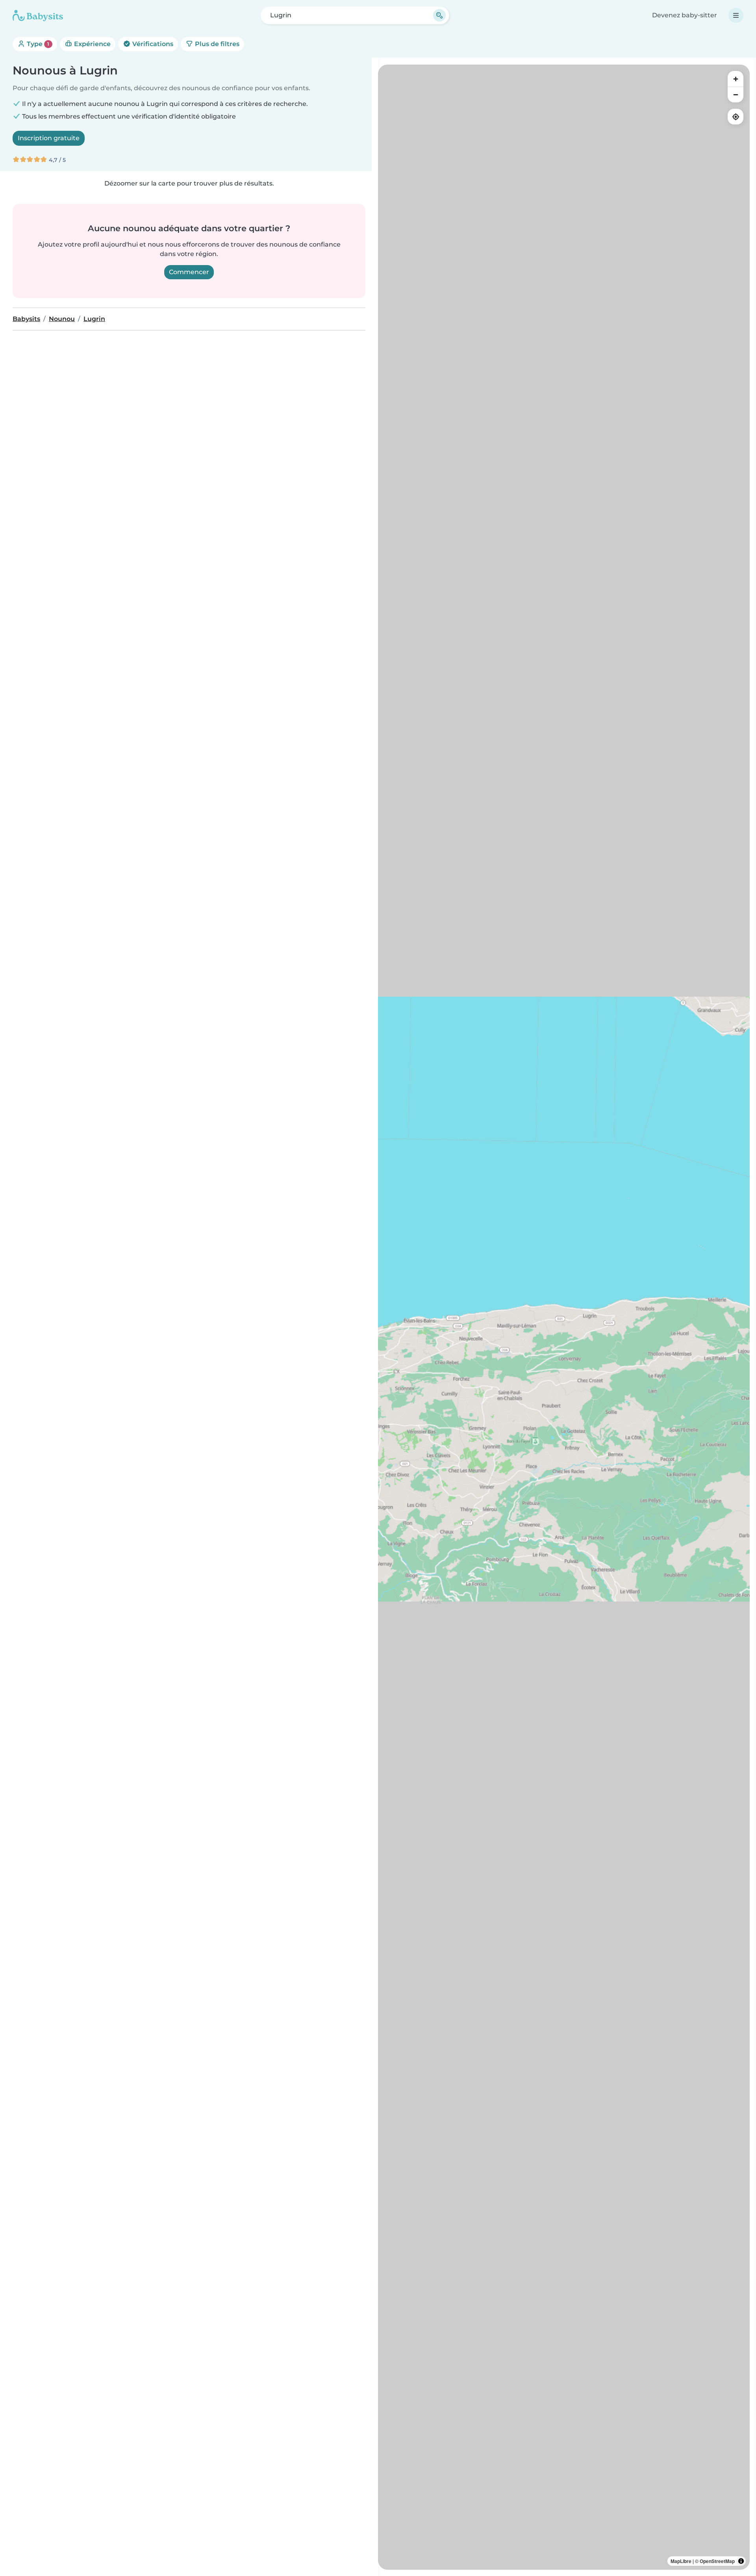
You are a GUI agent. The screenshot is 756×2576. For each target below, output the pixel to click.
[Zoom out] (736, 95)
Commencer (189, 272)
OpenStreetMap (717, 2561)
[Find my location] (736, 117)
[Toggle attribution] (741, 2561)
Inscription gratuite (49, 138)
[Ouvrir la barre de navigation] (736, 15)
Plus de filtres (216, 44)
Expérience (92, 44)
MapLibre (681, 2561)
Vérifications (152, 44)
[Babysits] (38, 15)
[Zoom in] (736, 79)
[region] (564, 1317)
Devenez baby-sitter (685, 15)
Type (37, 44)
